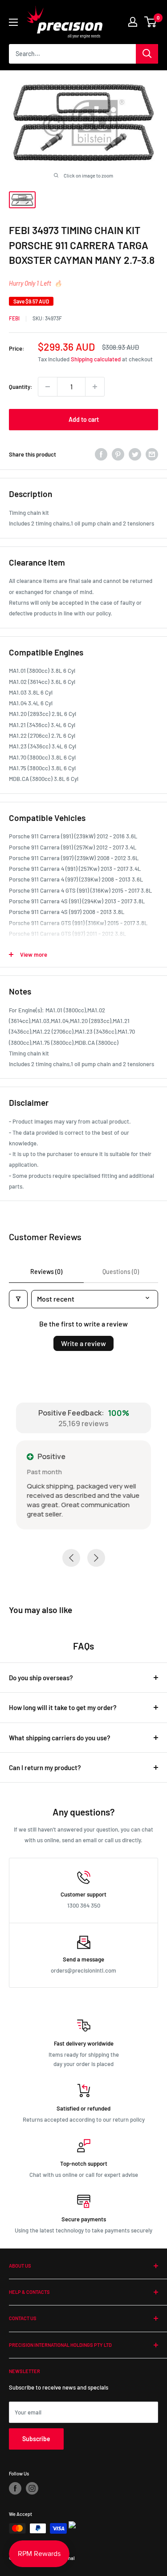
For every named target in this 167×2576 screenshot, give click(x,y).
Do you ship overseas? (41, 1678)
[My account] (133, 22)
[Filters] (18, 1299)
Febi (14, 318)
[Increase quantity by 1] (95, 387)
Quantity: (21, 387)
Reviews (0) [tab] (46, 1272)
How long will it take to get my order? (63, 1707)
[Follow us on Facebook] (15, 2488)
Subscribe (36, 2439)
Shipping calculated (96, 359)
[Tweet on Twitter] (135, 454)
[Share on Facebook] (101, 454)
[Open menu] (13, 22)
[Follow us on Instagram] (32, 2488)
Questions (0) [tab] (121, 1272)
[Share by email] (152, 454)
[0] (151, 22)
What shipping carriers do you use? (60, 1738)
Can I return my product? (45, 1767)
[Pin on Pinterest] (118, 454)
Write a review (83, 1343)
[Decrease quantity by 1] (48, 387)
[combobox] (72, 54)
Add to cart (84, 419)
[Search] (147, 54)
